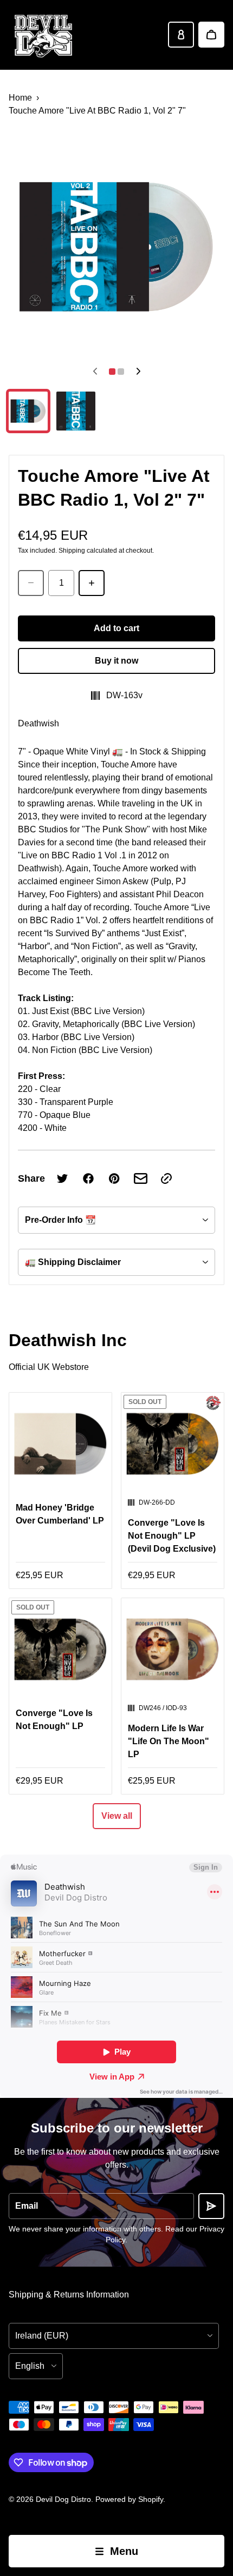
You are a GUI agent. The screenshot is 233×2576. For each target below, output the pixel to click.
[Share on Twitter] (62, 1178)
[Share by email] (140, 1178)
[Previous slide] (95, 372)
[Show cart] (211, 35)
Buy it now (116, 661)
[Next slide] (138, 372)
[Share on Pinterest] (114, 1178)
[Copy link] (166, 1178)
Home (20, 98)
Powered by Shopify (129, 2499)
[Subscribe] (211, 2206)
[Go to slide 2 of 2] (76, 411)
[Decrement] (31, 583)
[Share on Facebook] (88, 1178)
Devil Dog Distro (63, 2499)
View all (117, 1816)
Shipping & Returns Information (69, 2294)
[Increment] (92, 583)
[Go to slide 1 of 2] (28, 411)
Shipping (72, 551)
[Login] (181, 35)
